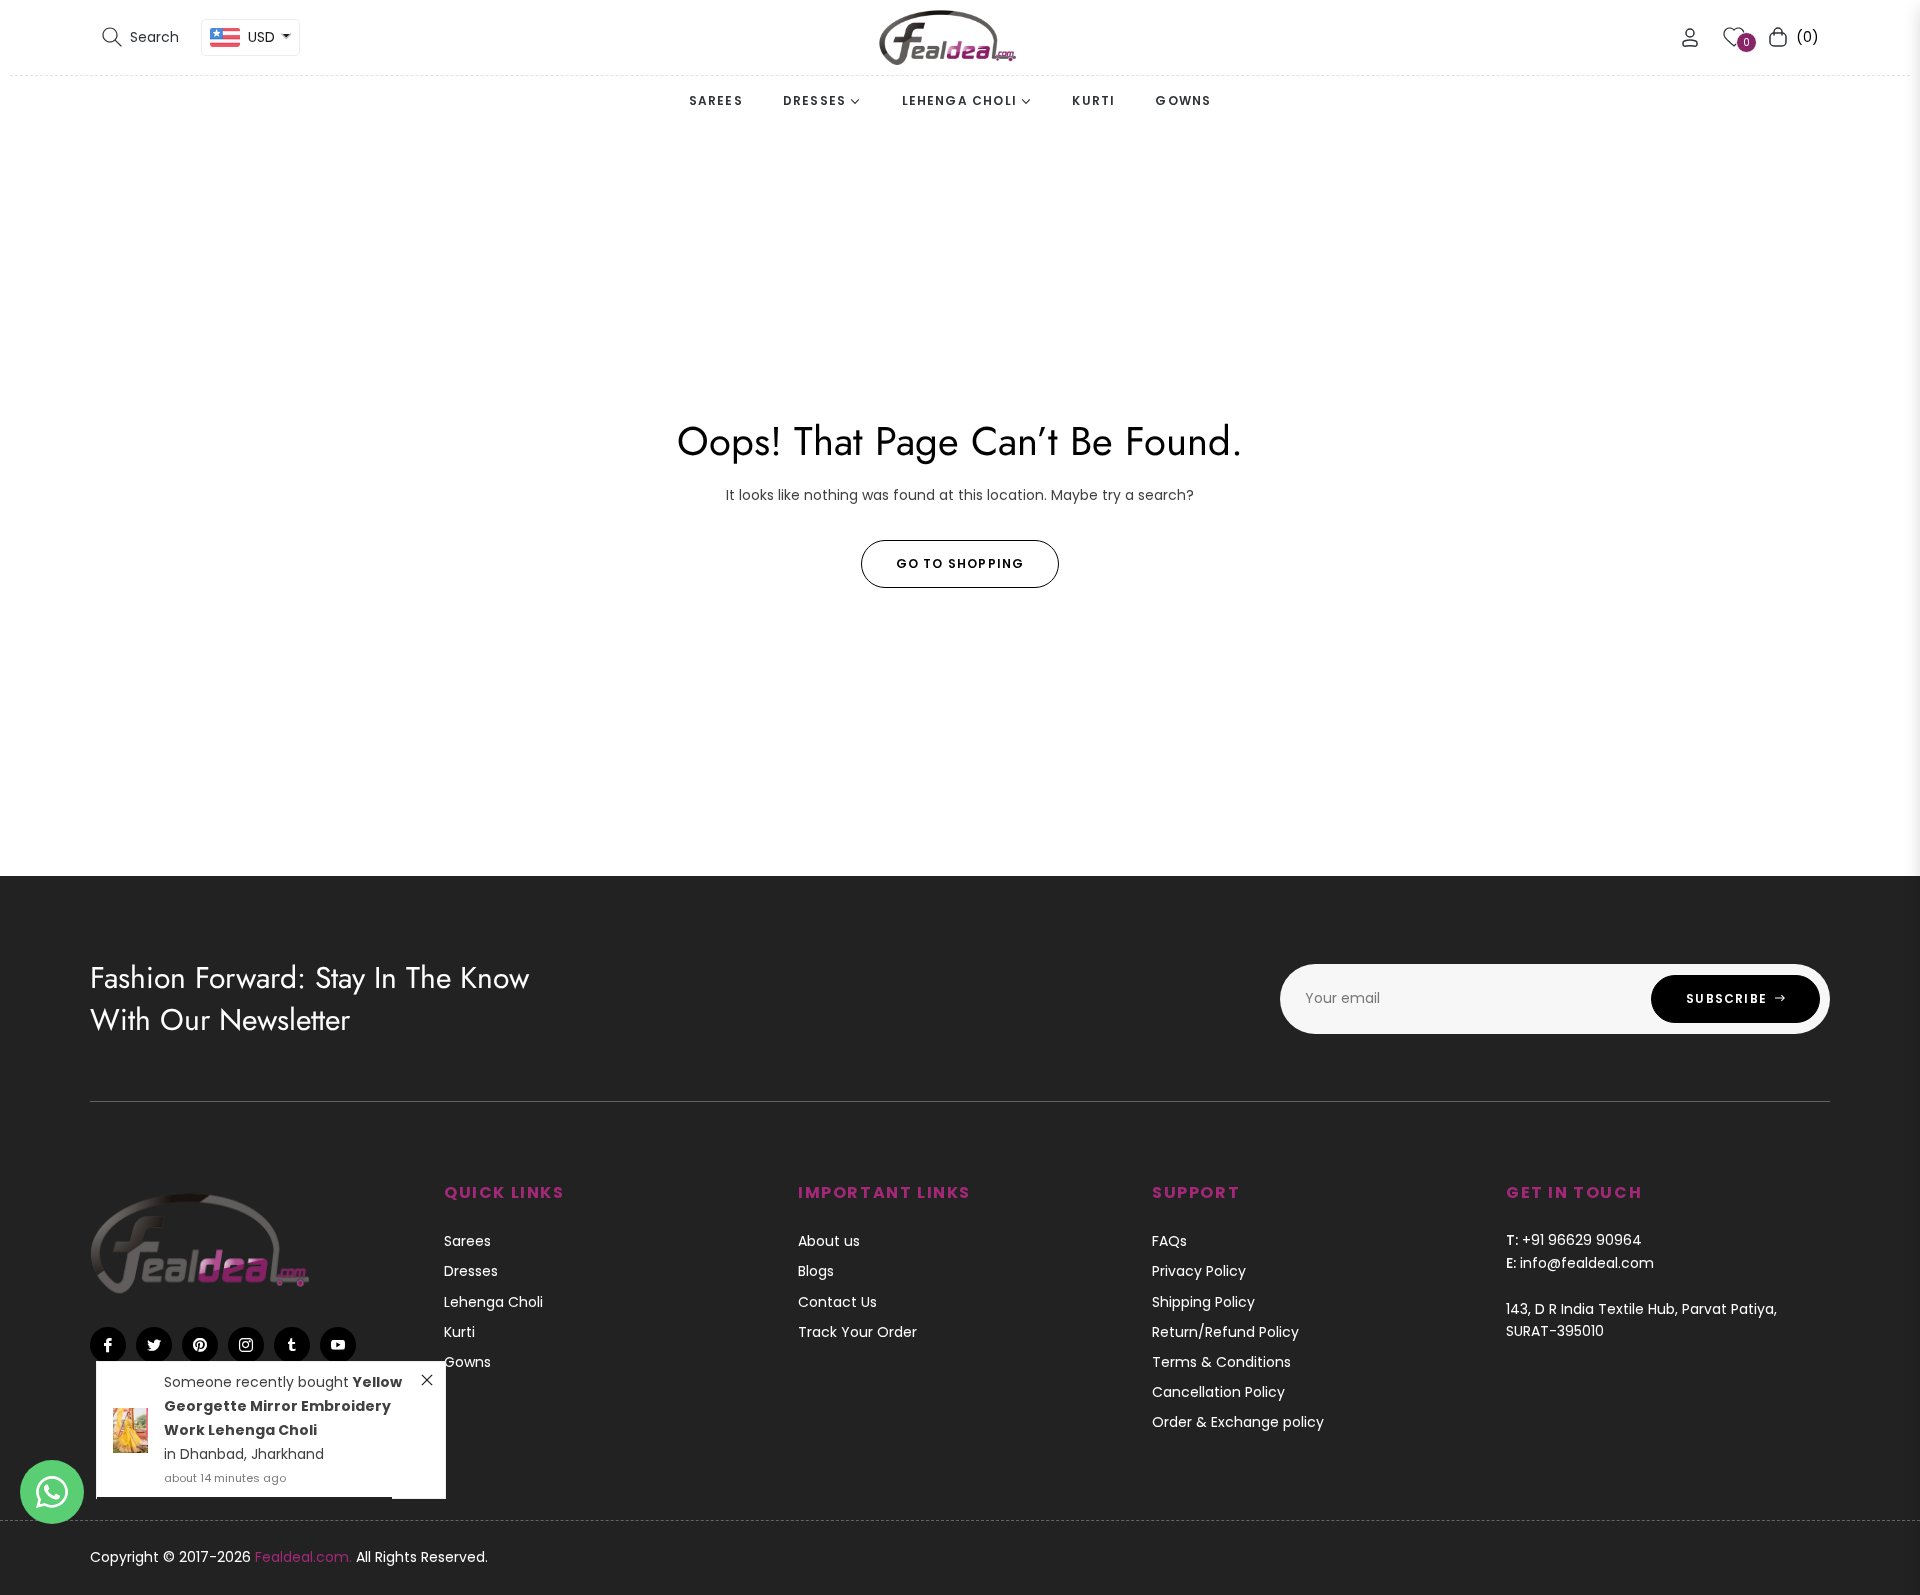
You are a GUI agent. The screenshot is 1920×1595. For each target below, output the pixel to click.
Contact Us (837, 1302)
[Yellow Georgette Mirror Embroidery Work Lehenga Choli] (131, 1430)
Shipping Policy (1203, 1302)
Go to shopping (960, 563)
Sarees (467, 1241)
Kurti (459, 1332)
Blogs (816, 1271)
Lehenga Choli (493, 1302)
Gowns (467, 1362)
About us (829, 1241)
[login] (1690, 37)
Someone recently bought (258, 1382)
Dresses (471, 1271)
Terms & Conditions (1221, 1362)
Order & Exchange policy (1238, 1422)
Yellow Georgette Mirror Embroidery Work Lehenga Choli (283, 1406)
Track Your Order (857, 1332)
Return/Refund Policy (1225, 1332)
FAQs (1169, 1241)
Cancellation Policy (1218, 1392)
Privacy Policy (1199, 1271)
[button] (140, 37)
